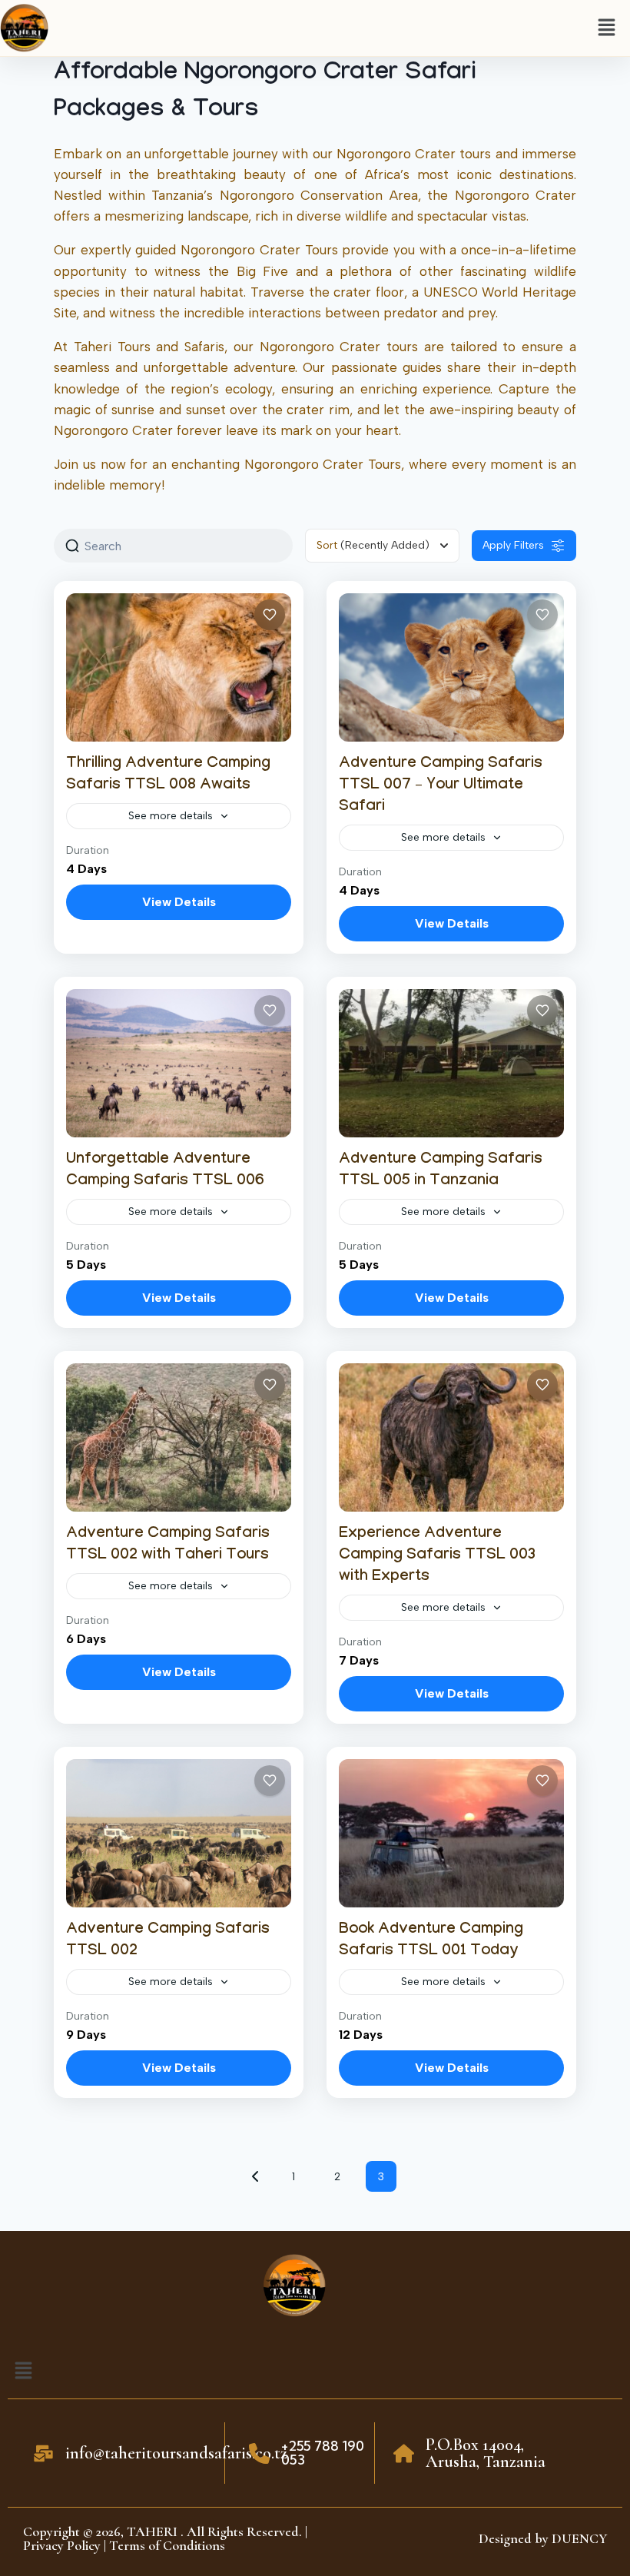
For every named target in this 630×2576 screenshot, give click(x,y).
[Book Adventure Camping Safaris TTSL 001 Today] (451, 1833)
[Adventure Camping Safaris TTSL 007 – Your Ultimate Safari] (451, 667)
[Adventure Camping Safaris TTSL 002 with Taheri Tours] (179, 1437)
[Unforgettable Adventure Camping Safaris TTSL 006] (179, 1063)
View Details (179, 902)
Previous (255, 2176)
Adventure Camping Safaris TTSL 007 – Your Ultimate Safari (441, 786)
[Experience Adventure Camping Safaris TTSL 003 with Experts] (451, 1437)
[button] (607, 28)
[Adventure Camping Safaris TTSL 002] (179, 1833)
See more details (171, 816)
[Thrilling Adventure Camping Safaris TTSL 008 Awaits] (179, 667)
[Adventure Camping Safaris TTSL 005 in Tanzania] (451, 1063)
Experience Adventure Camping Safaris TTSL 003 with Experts (437, 1556)
